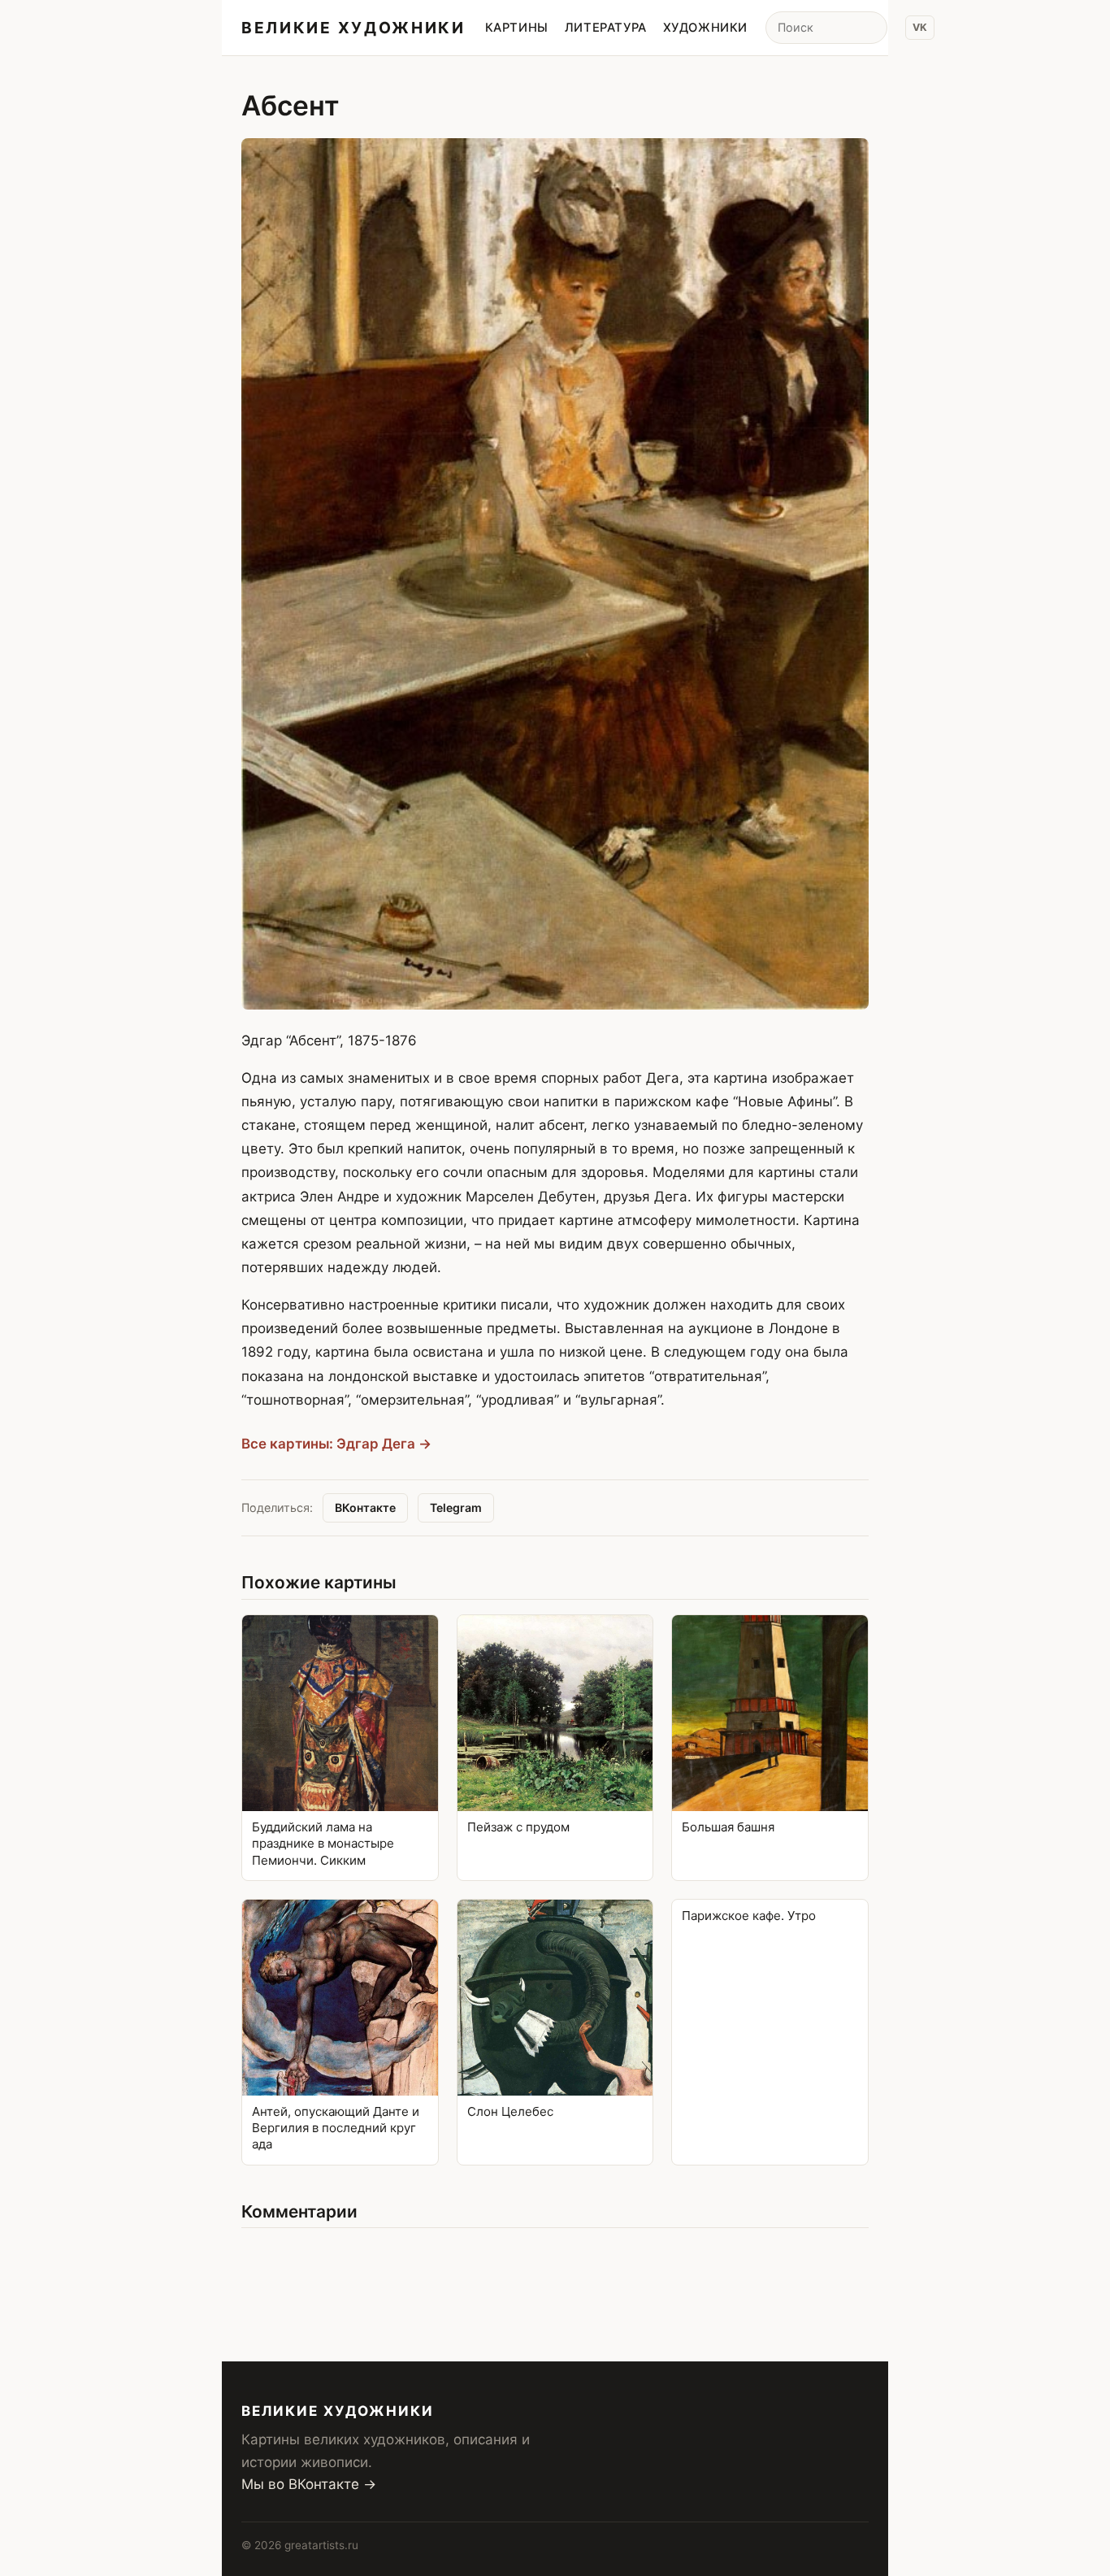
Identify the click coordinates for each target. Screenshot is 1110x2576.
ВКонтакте (365, 1507)
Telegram (456, 1507)
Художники (705, 28)
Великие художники (353, 28)
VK (920, 27)
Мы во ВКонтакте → (309, 2484)
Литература (606, 28)
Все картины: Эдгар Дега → (336, 1444)
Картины (517, 28)
